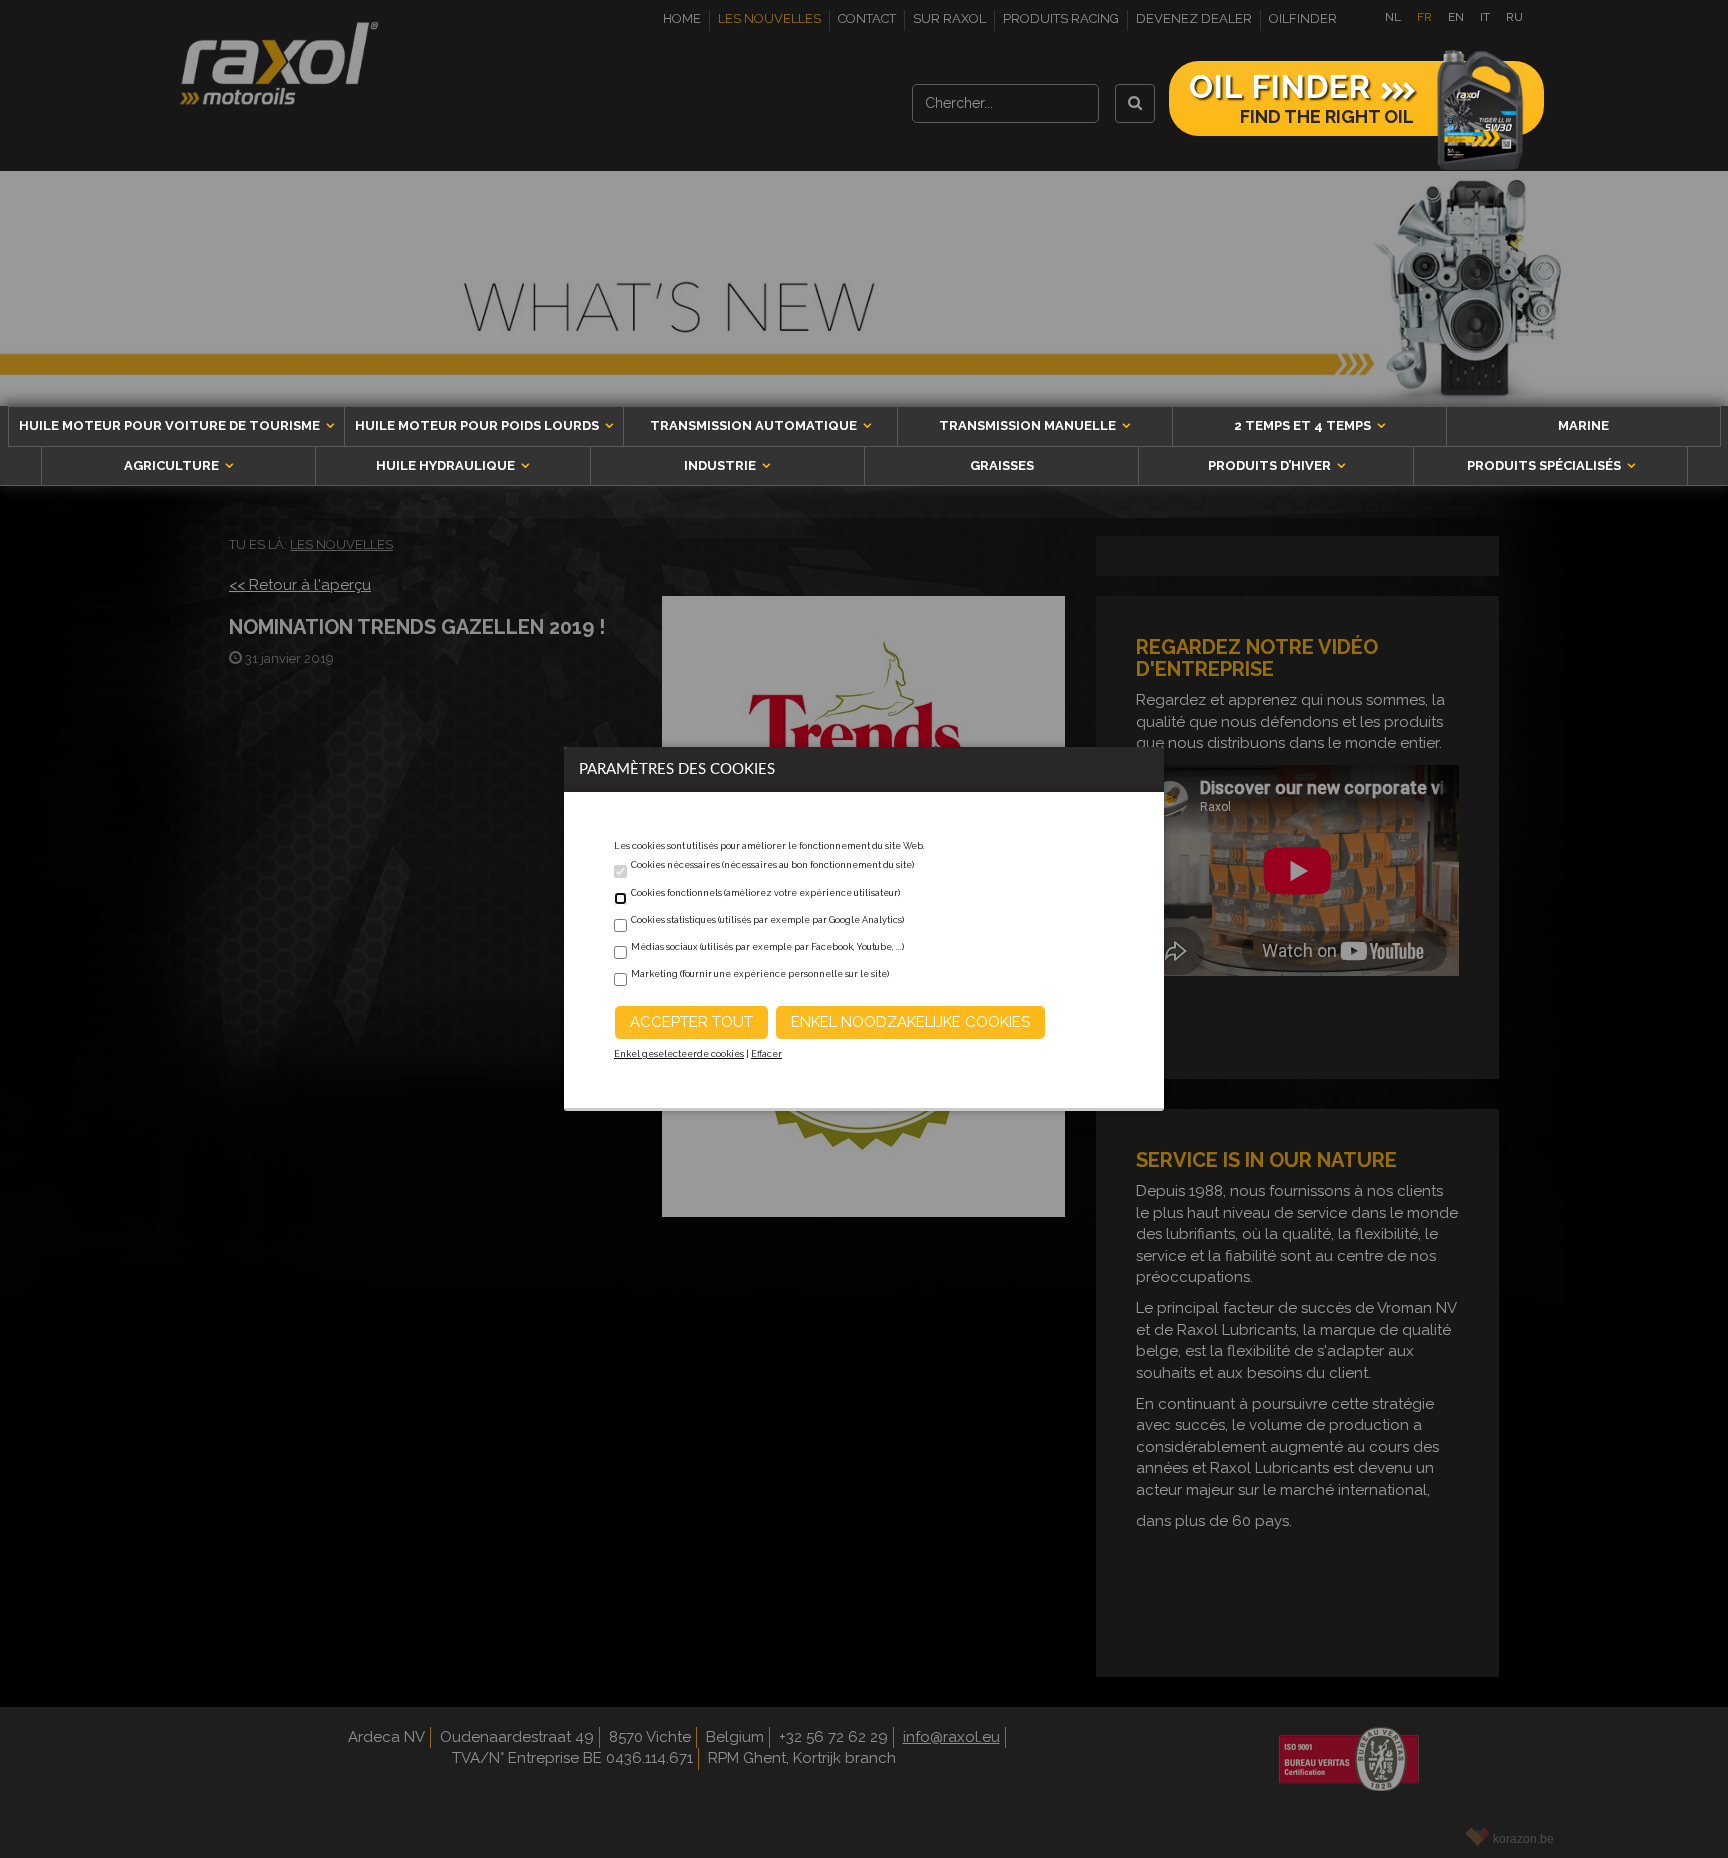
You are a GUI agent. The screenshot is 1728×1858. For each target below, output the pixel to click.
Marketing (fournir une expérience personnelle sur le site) (760, 974)
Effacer (766, 1054)
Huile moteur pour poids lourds (478, 425)
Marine (1583, 425)
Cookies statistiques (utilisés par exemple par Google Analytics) (767, 920)
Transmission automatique (755, 425)
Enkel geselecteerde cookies (679, 1054)
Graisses (1002, 465)
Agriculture (173, 465)
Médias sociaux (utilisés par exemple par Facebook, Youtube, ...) (767, 947)
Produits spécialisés (1545, 465)
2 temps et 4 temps (1304, 425)
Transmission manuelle (1029, 425)
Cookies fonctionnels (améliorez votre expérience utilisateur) (765, 893)
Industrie (721, 465)
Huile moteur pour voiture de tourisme (171, 425)
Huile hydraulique (447, 465)
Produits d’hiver (1271, 465)
